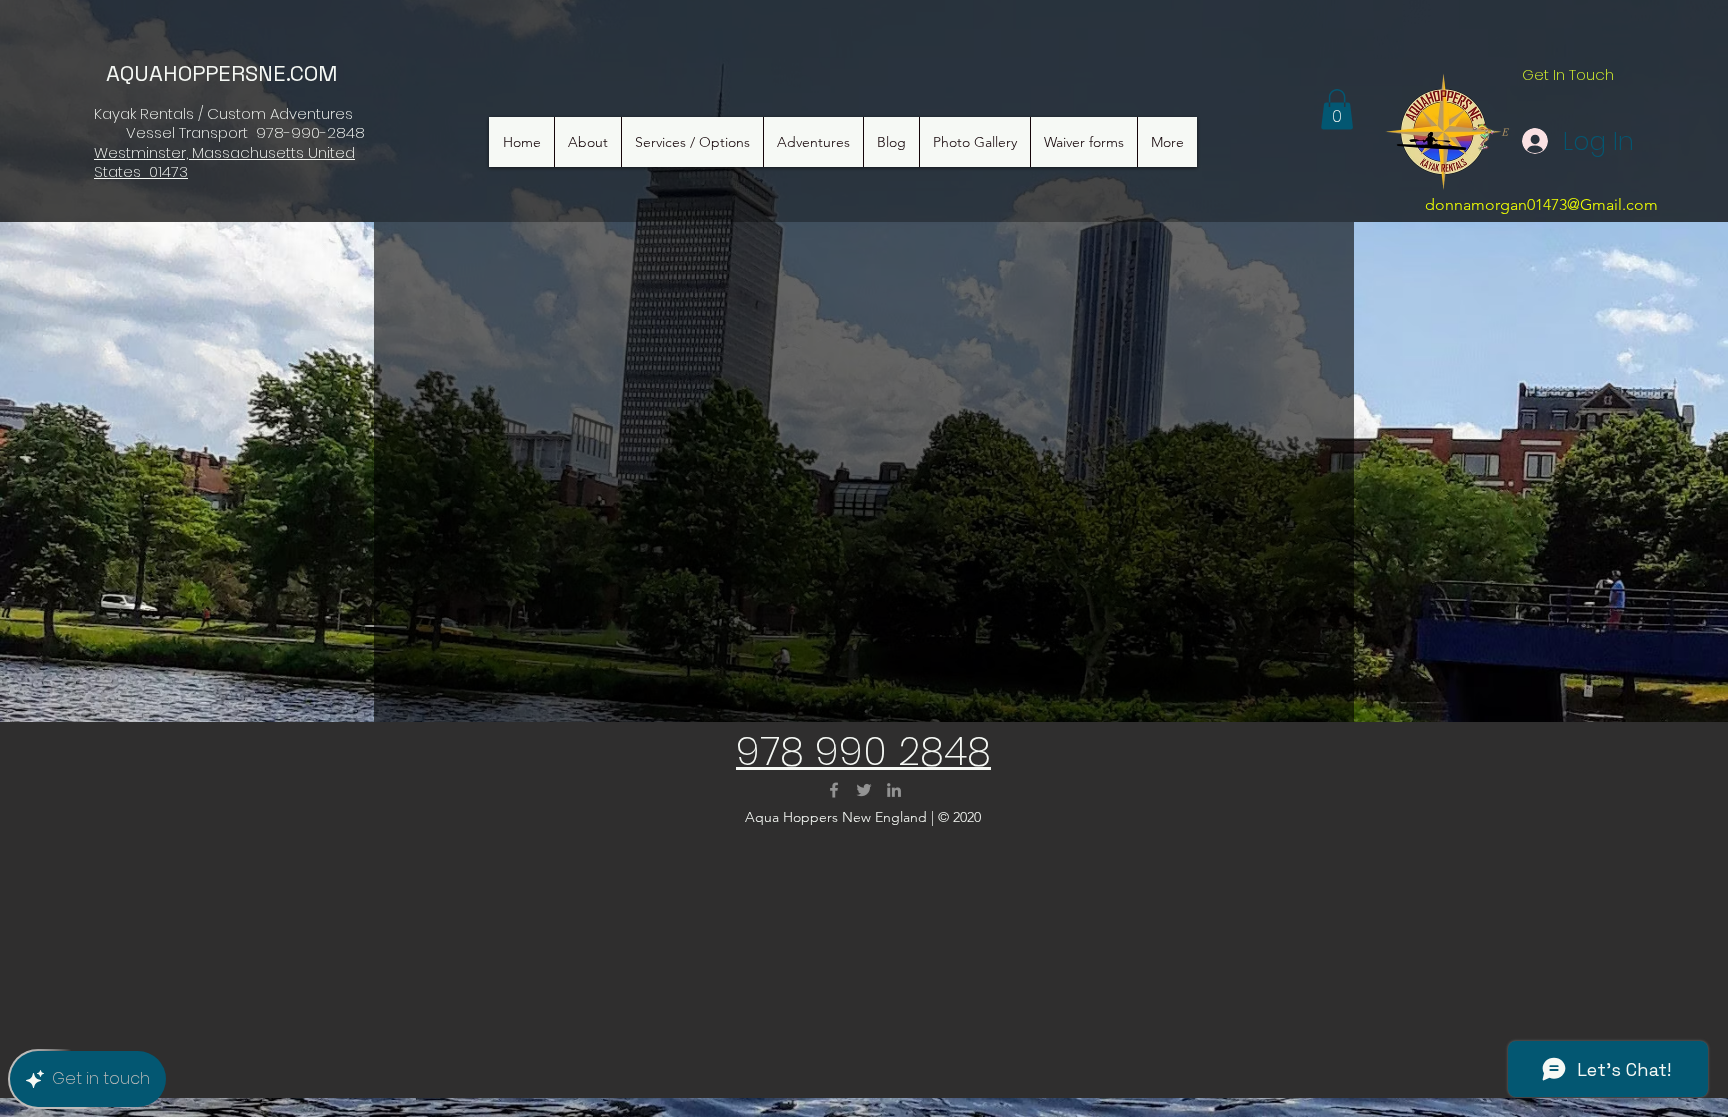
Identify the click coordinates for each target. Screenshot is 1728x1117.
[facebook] (834, 790)
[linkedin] (894, 790)
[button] (1337, 109)
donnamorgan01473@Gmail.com (1541, 204)
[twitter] (864, 790)
